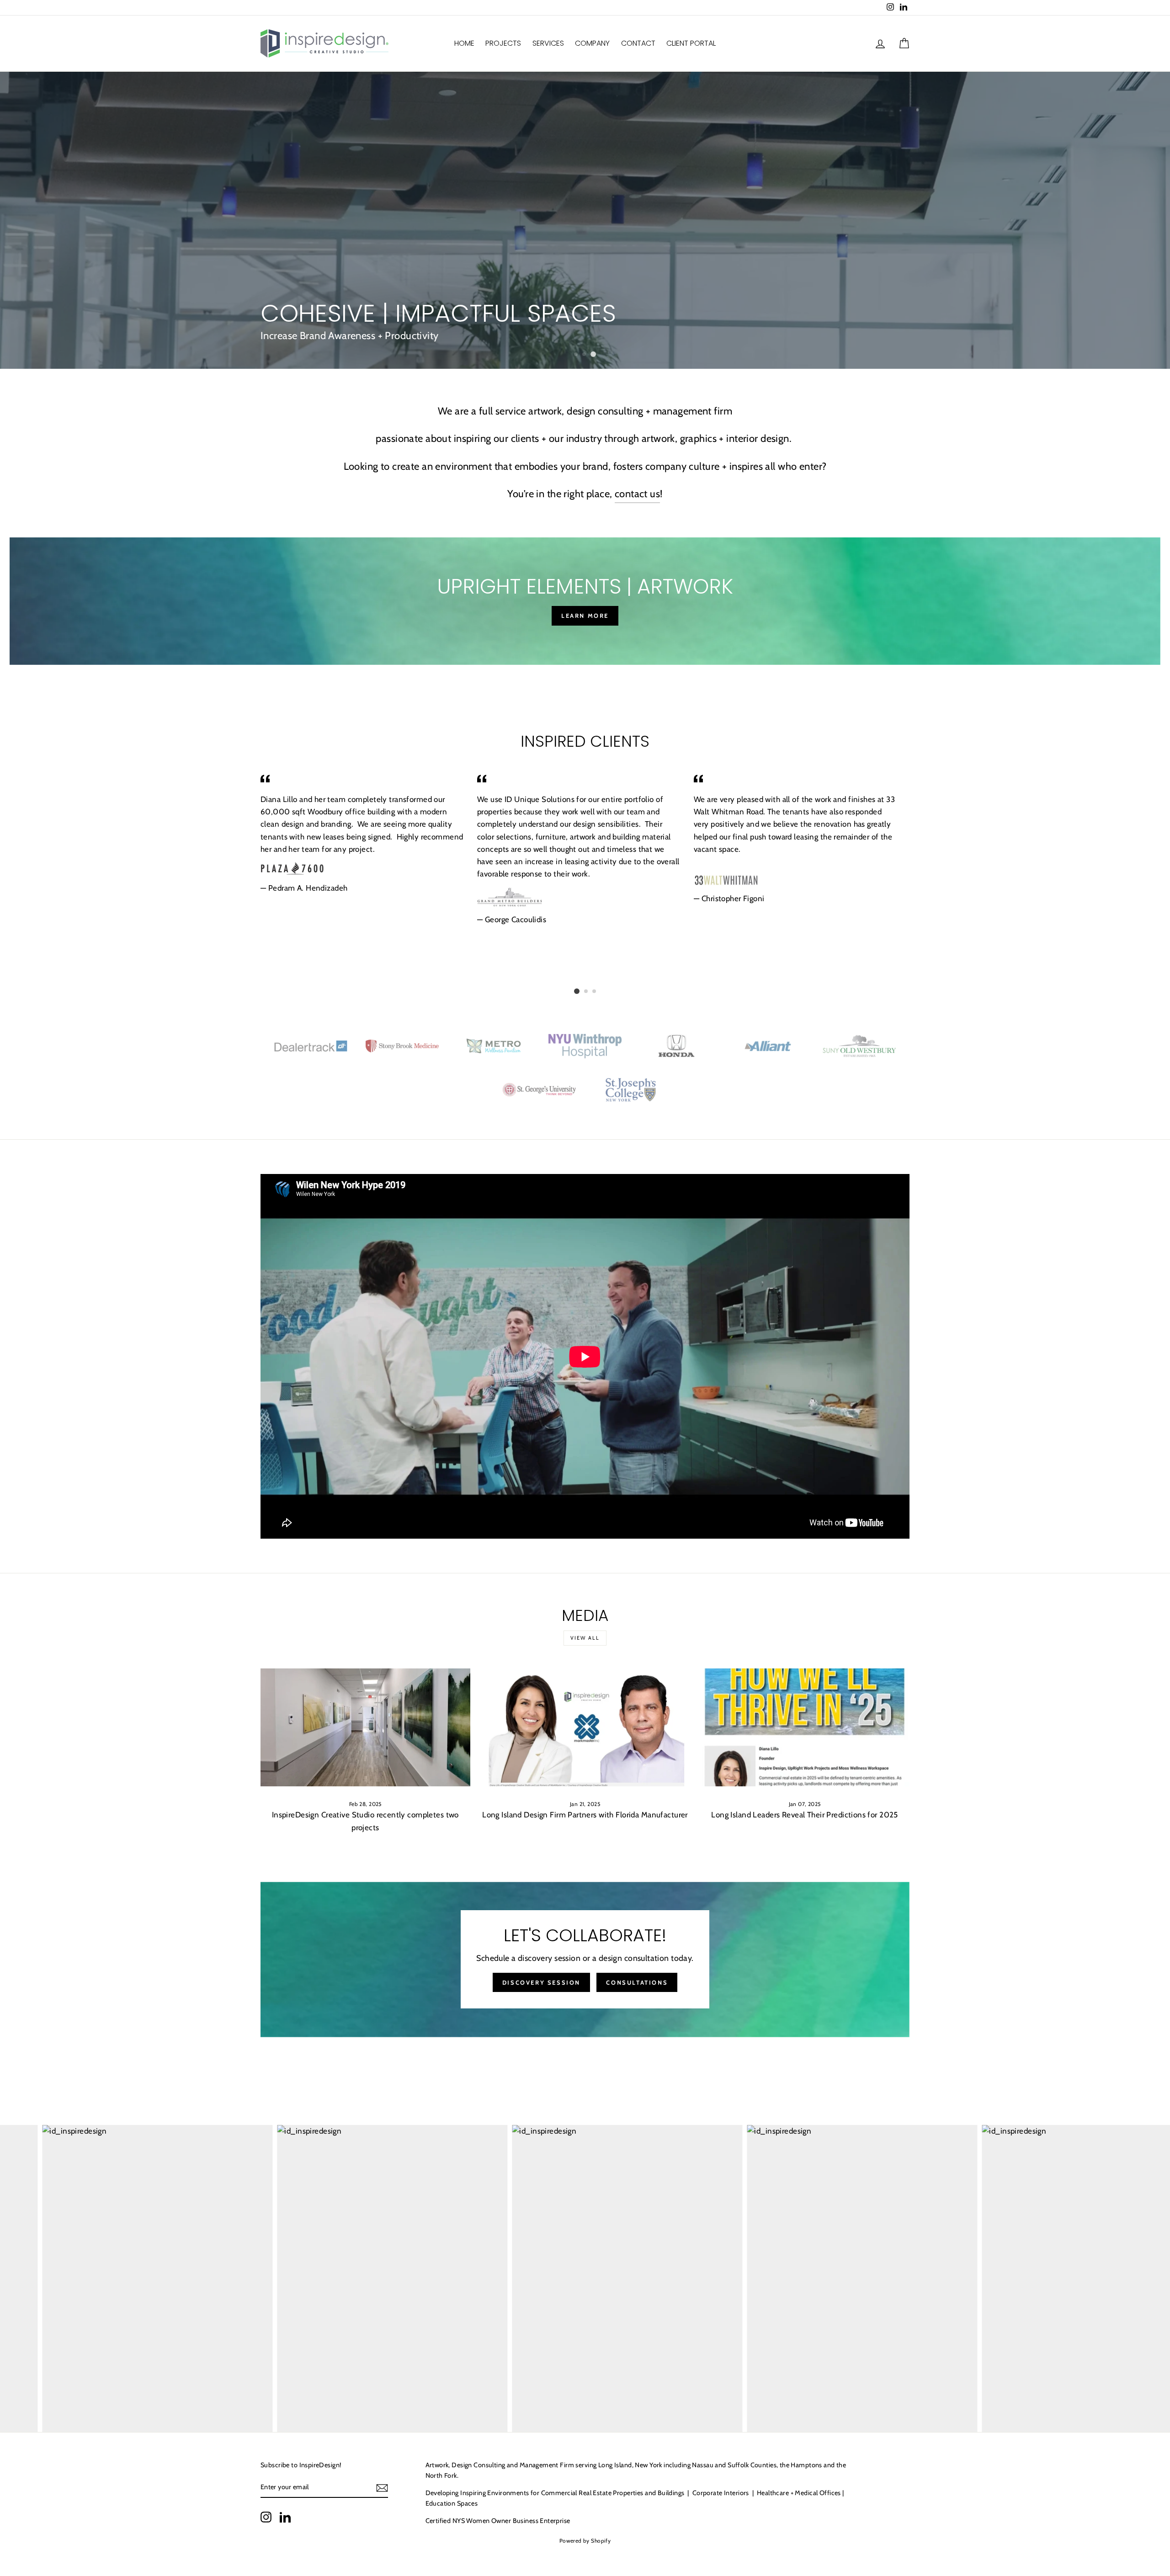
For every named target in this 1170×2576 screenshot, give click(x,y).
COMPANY (592, 43)
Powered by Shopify (585, 2541)
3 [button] (595, 355)
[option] (585, 220)
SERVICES (548, 43)
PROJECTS (503, 43)
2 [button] (586, 355)
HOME (464, 43)
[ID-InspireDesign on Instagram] (266, 2517)
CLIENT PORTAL (691, 43)
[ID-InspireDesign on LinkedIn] (285, 2517)
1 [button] (577, 354)
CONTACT (638, 43)
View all (585, 1638)
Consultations (637, 1982)
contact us (637, 494)
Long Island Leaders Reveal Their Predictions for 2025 (805, 1815)
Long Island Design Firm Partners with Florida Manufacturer (585, 1815)
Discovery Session (541, 1982)
